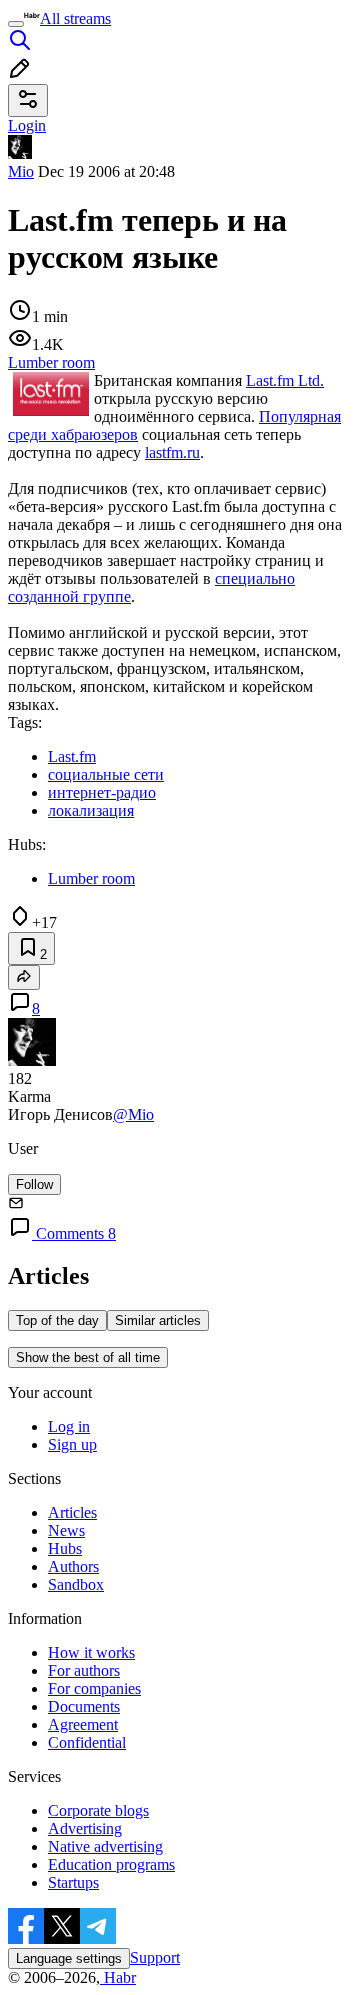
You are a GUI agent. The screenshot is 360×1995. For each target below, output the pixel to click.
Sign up (72, 1444)
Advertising (85, 1828)
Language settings (69, 1958)
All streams (75, 18)
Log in (69, 1426)
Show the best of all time (88, 1357)
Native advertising (105, 1846)
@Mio (133, 1114)
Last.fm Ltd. (285, 380)
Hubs (65, 1548)
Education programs (111, 1864)
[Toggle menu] (16, 24)
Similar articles (158, 1320)
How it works (91, 1652)
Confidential (87, 1742)
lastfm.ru (172, 452)
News (66, 1530)
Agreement (83, 1724)
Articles (72, 1512)
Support (155, 1957)
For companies (94, 1688)
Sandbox (76, 1584)
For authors (84, 1670)
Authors (73, 1566)
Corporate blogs (98, 1810)
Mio (21, 171)
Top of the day (57, 1320)
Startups (73, 1882)
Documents (84, 1706)
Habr (118, 1977)
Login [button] (27, 125)
